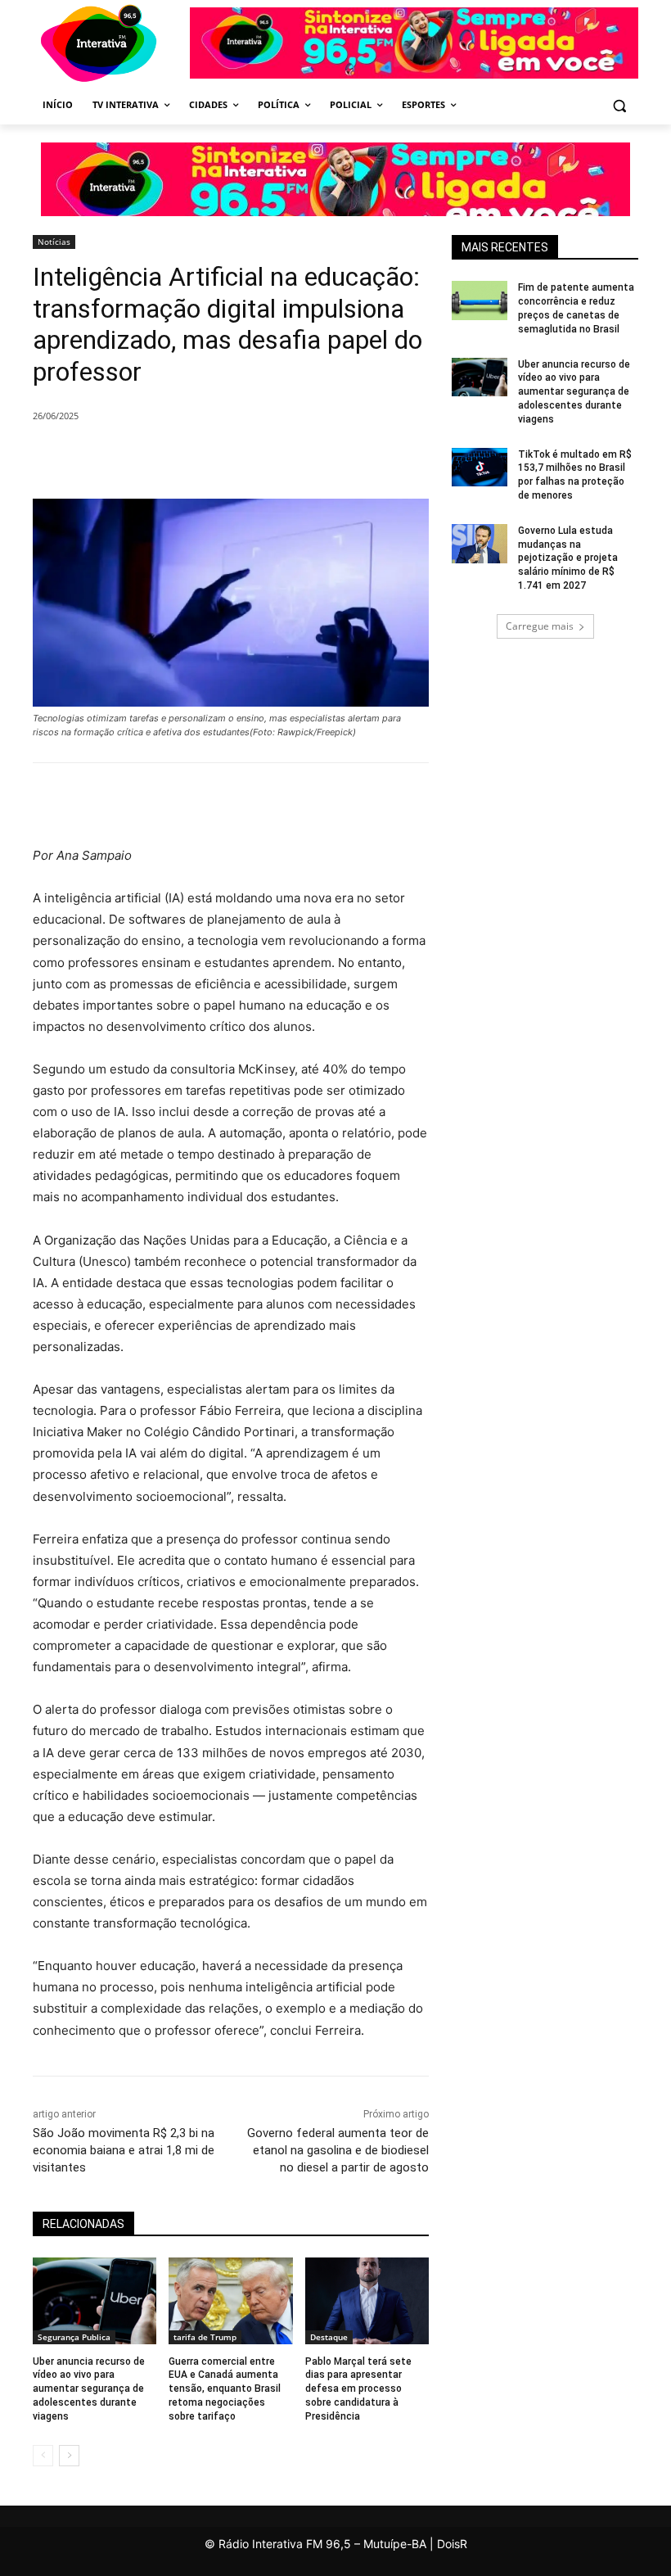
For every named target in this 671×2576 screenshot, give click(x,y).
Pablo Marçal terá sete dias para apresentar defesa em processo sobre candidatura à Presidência (358, 2389)
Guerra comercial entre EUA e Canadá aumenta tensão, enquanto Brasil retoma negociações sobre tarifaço (225, 2389)
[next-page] (69, 2456)
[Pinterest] (255, 458)
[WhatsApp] (293, 458)
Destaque (329, 2337)
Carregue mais (540, 626)
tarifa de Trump (205, 2337)
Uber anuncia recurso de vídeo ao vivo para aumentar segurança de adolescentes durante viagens (89, 2389)
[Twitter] (218, 458)
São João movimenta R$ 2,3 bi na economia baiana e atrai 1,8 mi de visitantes (124, 2150)
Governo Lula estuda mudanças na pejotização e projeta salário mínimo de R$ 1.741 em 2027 (568, 558)
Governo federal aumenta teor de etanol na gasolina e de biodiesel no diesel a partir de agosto (338, 2150)
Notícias (54, 242)
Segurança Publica (74, 2337)
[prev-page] (43, 2456)
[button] (619, 105)
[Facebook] (180, 458)
